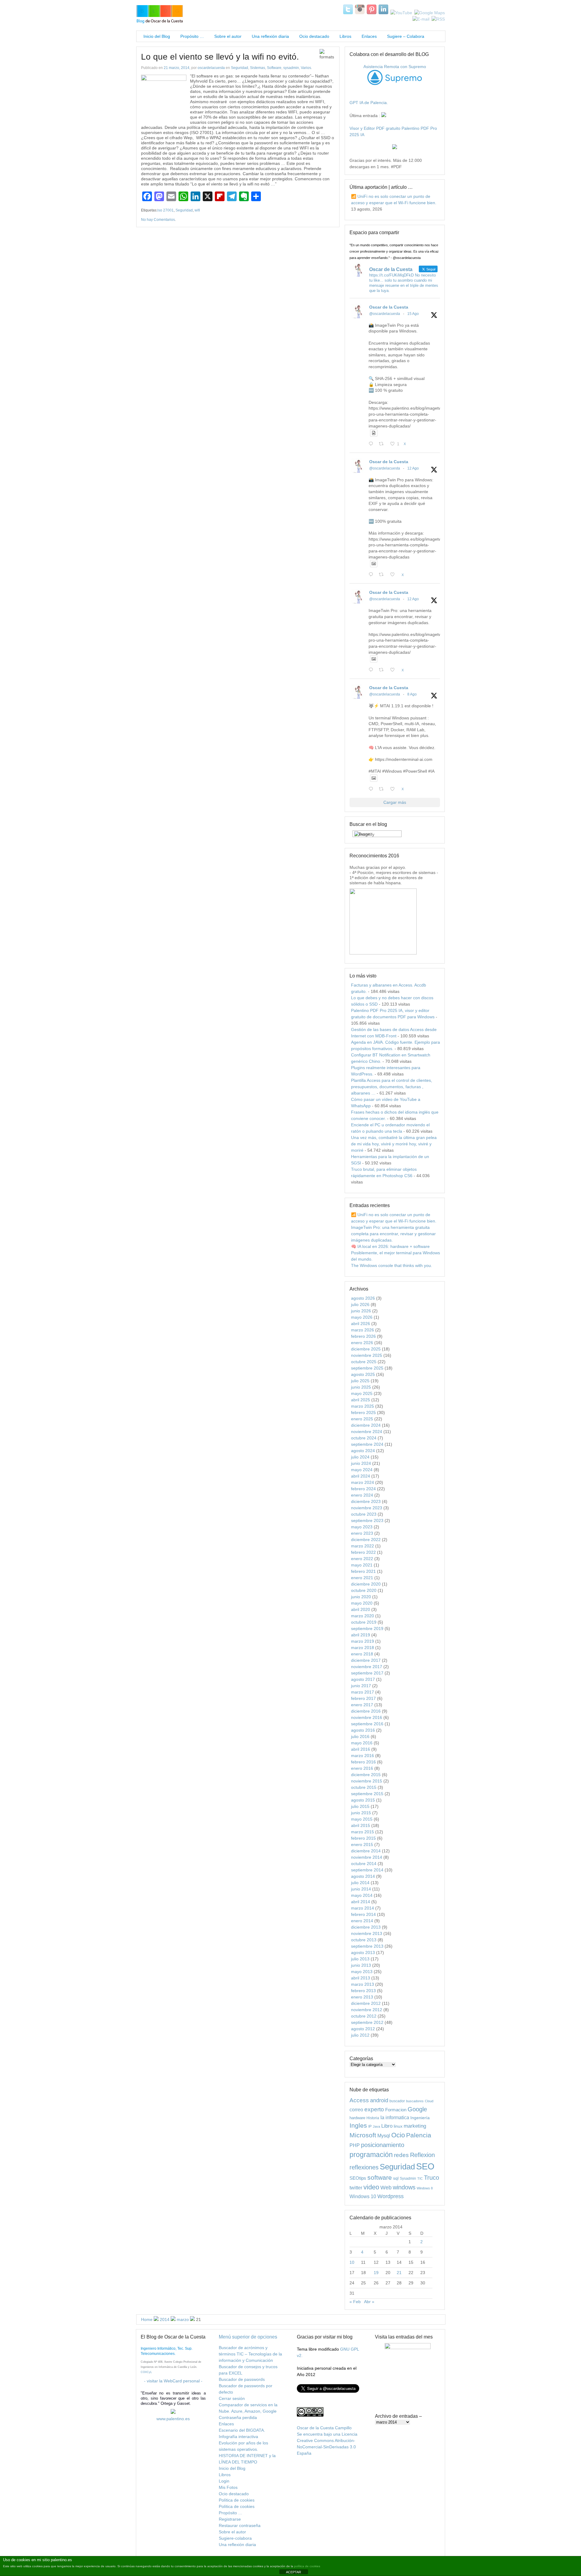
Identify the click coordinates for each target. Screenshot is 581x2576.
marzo (183, 2319)
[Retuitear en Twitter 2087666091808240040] (383, 575)
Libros (345, 36)
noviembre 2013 (367, 1933)
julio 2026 (360, 1304)
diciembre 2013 (366, 1927)
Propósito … (192, 36)
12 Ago (413, 468)
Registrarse (230, 2519)
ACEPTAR (294, 2572)
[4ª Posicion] (383, 953)
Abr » (369, 2302)
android (379, 2100)
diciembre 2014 (366, 1851)
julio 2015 (360, 1806)
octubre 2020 (364, 1590)
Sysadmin (408, 2178)
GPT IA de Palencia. (369, 103)
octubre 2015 (364, 1787)
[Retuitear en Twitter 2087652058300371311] (383, 670)
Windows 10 (363, 2196)
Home (147, 2319)
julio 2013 (360, 1959)
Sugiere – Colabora (406, 36)
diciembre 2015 (366, 1775)
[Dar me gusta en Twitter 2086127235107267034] (394, 789)
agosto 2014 (363, 1876)
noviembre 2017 (367, 1667)
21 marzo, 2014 (177, 68)
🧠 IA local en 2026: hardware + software (390, 1246)
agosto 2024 (363, 1451)
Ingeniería (420, 2118)
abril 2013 (361, 1978)
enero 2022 (362, 1559)
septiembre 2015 (367, 1794)
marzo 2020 (363, 1616)
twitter (356, 2188)
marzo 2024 (363, 1482)
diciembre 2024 (366, 1425)
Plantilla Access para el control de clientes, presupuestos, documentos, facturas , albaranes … (392, 1087)
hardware (357, 2118)
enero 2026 (362, 1343)
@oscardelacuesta (385, 314)
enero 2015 (362, 1844)
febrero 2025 (363, 1412)
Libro (387, 2126)
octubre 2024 (364, 1438)
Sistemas (258, 68)
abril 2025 (361, 1400)
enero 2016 (362, 1768)
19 (376, 2273)
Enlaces (369, 36)
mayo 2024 (362, 1470)
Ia (382, 2118)
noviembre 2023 (367, 1508)
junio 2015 (361, 1813)
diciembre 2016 (366, 1711)
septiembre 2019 (367, 1628)
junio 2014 (361, 1889)
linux (398, 2126)
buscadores (415, 2101)
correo (356, 2110)
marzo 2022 (363, 1546)
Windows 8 (425, 2188)
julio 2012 (360, 2035)
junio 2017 (361, 1686)
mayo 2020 (362, 1603)
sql (396, 2178)
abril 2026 (361, 1324)
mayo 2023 (362, 1527)
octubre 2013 (364, 1940)
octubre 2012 (364, 2016)
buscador (397, 2101)
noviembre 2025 (367, 1355)
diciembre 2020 (366, 1584)
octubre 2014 (364, 1864)
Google (417, 2109)
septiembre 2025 (367, 1368)
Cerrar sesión (232, 2398)
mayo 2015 (362, 1819)
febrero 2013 (363, 1991)
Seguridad (240, 68)
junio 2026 (361, 1311)
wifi (197, 210)
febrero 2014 (363, 1914)
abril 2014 (361, 1902)
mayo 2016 (362, 1743)
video (371, 2187)
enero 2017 (362, 1705)
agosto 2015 (363, 1800)
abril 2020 (361, 1609)
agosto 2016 (363, 1730)
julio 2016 (360, 1736)
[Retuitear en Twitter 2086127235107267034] (383, 789)
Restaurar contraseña (240, 2525)
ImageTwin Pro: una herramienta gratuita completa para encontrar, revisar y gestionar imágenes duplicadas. (393, 1234)
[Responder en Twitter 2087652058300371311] (372, 670)
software (380, 2177)
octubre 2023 (364, 1514)
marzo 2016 (363, 1756)
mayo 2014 (362, 1895)
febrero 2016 (363, 1762)
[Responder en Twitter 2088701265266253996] (372, 444)
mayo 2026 (362, 1317)
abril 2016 (361, 1749)
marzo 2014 (363, 1908)
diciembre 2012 (366, 2003)
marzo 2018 (363, 1648)
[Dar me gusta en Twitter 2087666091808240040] (394, 575)
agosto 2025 (363, 1374)
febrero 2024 (363, 1489)
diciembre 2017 (366, 1660)
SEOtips (358, 2178)
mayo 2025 (362, 1393)
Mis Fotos (228, 2487)
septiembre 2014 (367, 1870)
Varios (306, 68)
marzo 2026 (363, 1330)
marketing (415, 2126)
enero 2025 (362, 1419)
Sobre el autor (228, 36)
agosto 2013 (363, 1952)
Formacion (396, 2110)
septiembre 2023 (367, 1520)
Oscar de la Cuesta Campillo (324, 2428)
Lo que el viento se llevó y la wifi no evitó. (220, 57)
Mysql (384, 2136)
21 (399, 2273)
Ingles (358, 2125)
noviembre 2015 (367, 1781)
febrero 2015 (363, 1838)
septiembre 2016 (367, 1724)
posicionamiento (383, 2145)
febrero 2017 (363, 1698)
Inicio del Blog (156, 36)
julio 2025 (360, 1381)
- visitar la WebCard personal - (173, 2381)
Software (274, 68)
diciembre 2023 (366, 1501)
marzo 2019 (363, 1641)
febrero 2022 (363, 1552)
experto (374, 2109)
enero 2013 (362, 1997)
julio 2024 (360, 1457)
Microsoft (363, 2135)
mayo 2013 (362, 1972)
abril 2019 (361, 1635)
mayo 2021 (362, 1565)
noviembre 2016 (367, 1717)
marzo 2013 (363, 1984)
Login (224, 2481)
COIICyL (146, 2372)
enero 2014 (362, 1921)
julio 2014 (360, 1883)
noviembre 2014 (367, 1857)
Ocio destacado (314, 36)
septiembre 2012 (367, 2022)
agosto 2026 (363, 1298)
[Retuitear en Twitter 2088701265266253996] (383, 444)
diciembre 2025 (366, 1349)
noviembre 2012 (367, 2010)
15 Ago (413, 314)
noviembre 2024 (367, 1432)
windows (404, 2187)
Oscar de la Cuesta (389, 307)
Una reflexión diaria (270, 36)
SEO (425, 2166)
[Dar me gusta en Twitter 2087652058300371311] (394, 670)
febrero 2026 (363, 1336)
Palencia (419, 2135)
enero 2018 (362, 1654)
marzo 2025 (363, 1406)
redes (401, 2155)
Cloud (429, 2101)
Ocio (398, 2135)
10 (352, 2262)
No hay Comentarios (158, 220)
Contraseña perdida (238, 2417)
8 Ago (412, 694)
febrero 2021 (363, 1571)
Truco (432, 2178)
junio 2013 (361, 1965)
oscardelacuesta (211, 68)
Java (376, 2126)
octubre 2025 (364, 1362)
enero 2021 (362, 1578)
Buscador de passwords (242, 2379)
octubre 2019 (364, 1622)
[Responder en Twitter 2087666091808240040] (372, 575)
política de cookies (307, 2566)
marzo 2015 (363, 1832)
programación (371, 2155)
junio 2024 (361, 1463)
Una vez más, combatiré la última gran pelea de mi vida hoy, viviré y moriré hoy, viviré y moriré (394, 1144)
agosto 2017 (363, 1679)
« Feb (355, 2302)
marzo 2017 (363, 1692)
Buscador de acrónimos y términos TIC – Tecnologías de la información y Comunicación (250, 2354)
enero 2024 (362, 1495)
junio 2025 (361, 1387)
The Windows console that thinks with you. (392, 1265)
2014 (165, 2319)
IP (370, 2126)
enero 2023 (362, 1533)
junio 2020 (361, 1597)
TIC (420, 2178)
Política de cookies (237, 2500)
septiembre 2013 (367, 1946)
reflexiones (364, 2167)
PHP (355, 2145)
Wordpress (391, 2196)
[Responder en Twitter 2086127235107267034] (372, 789)
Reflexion (422, 2155)
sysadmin (291, 68)
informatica (397, 2117)
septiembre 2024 (367, 1444)
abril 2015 (361, 1825)
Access (359, 2100)
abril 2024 (361, 1476)
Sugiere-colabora (235, 2538)
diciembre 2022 (366, 1540)
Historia (373, 2118)
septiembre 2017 (367, 1673)
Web (386, 2188)
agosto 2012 (363, 2029)
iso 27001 (166, 210)
